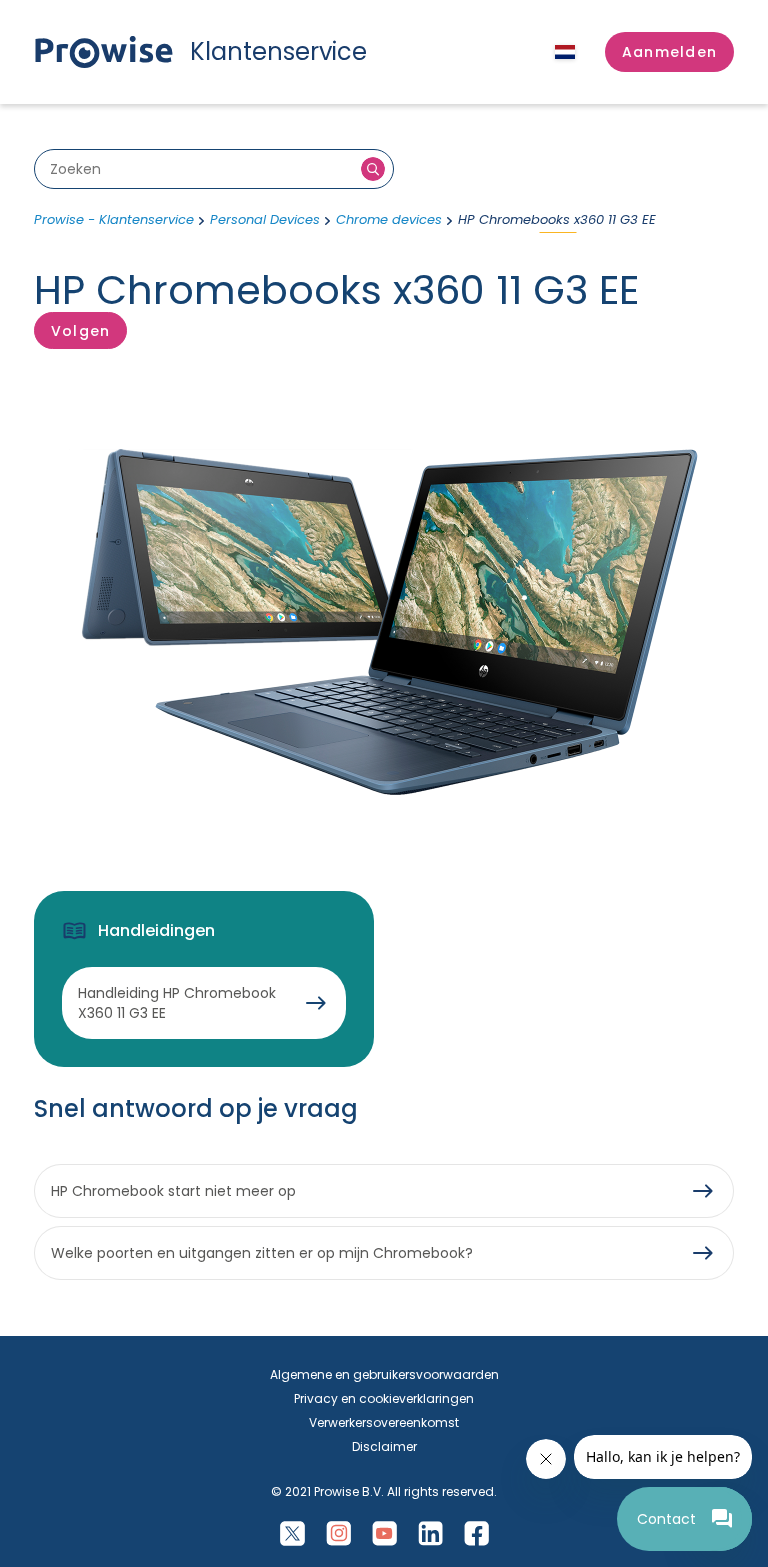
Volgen (80, 331)
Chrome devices (389, 219)
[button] (669, 52)
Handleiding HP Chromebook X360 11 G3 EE (177, 1003)
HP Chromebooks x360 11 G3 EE (557, 219)
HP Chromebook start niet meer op (173, 1191)
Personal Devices (265, 219)
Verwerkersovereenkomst (384, 1422)
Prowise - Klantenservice (114, 219)
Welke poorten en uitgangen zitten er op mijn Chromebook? (262, 1253)
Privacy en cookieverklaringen (384, 1398)
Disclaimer (384, 1446)
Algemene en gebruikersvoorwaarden (384, 1374)
